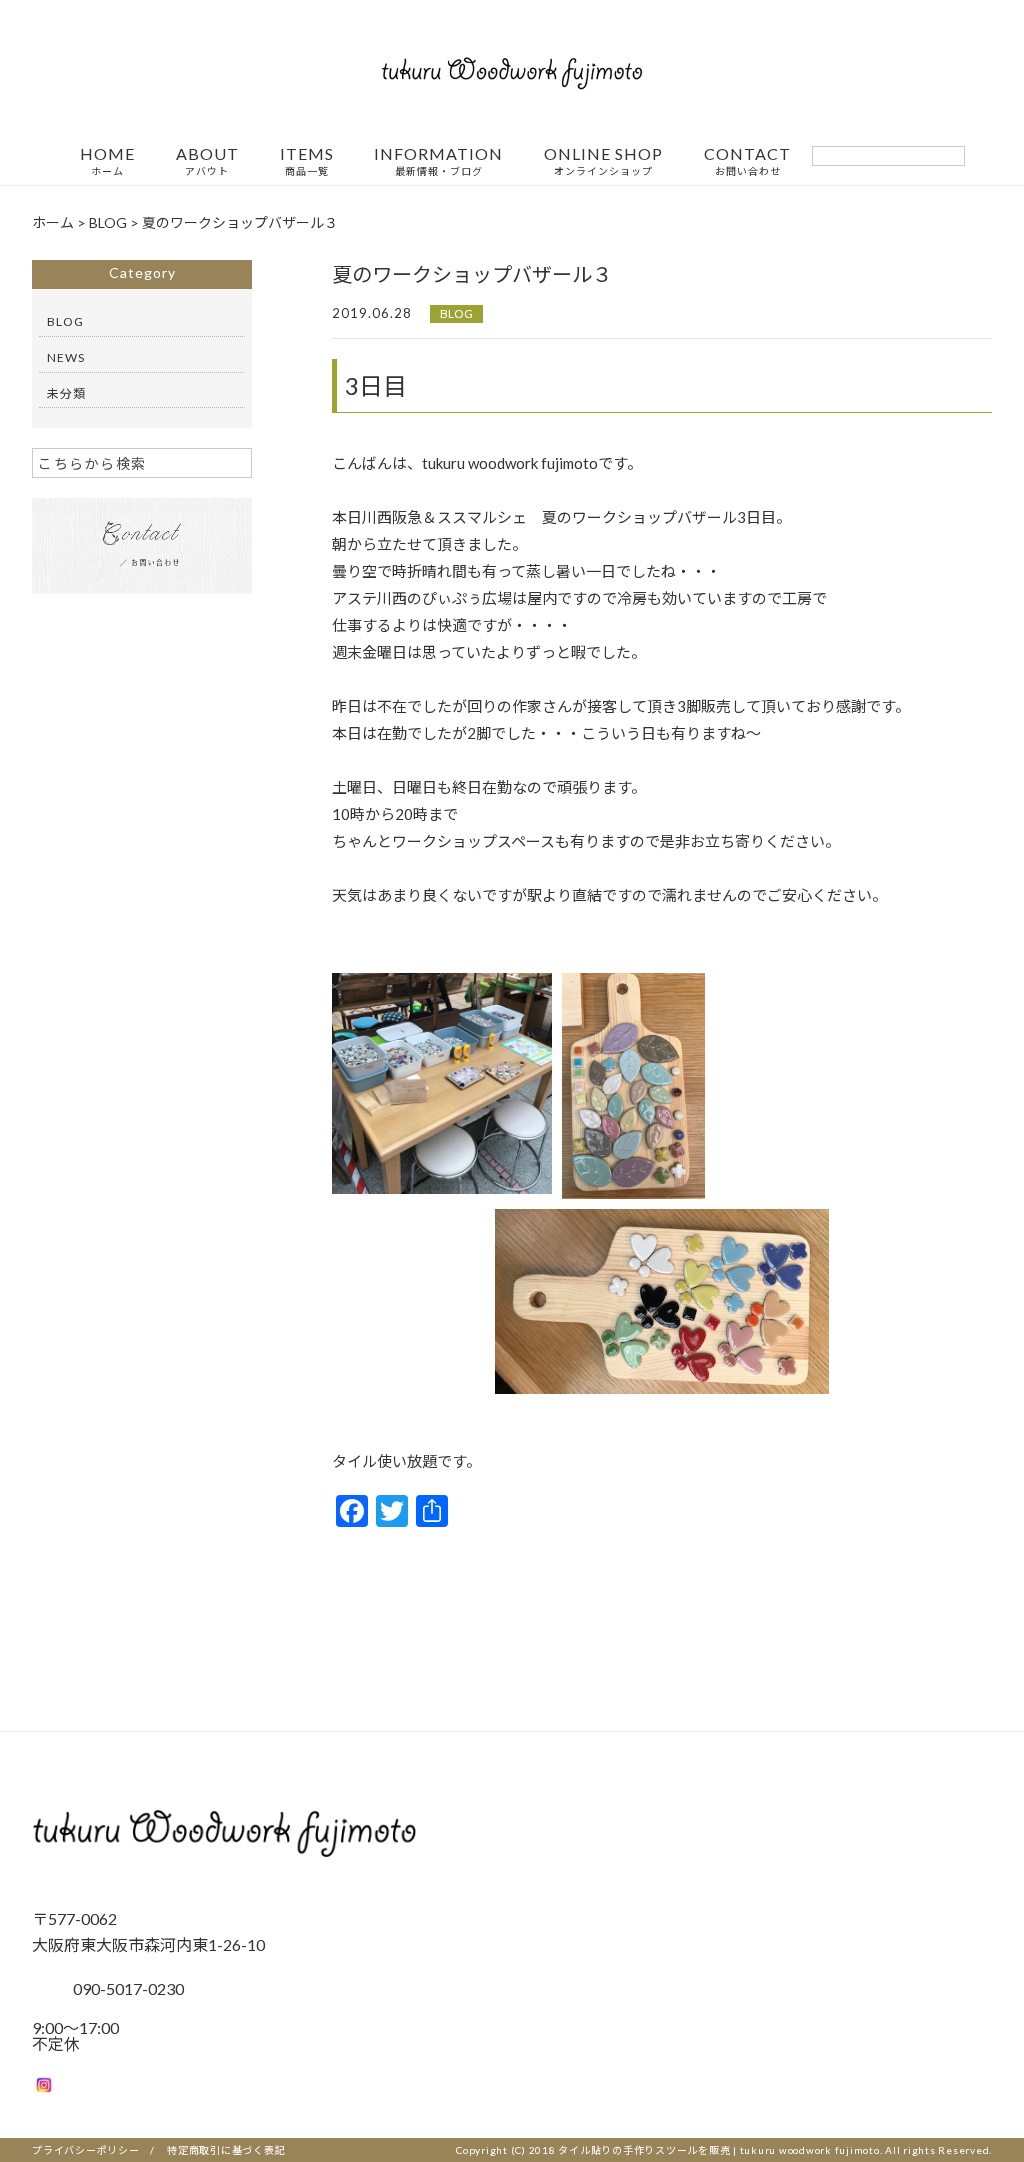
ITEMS (307, 161)
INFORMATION (438, 161)
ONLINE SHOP (603, 161)
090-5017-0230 (128, 1988)
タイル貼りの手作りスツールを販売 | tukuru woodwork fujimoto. (720, 2150)
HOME (107, 161)
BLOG (456, 313)
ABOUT (207, 161)
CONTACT (747, 161)
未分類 (66, 393)
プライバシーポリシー (86, 2150)
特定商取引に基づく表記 (226, 2150)
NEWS (66, 357)
